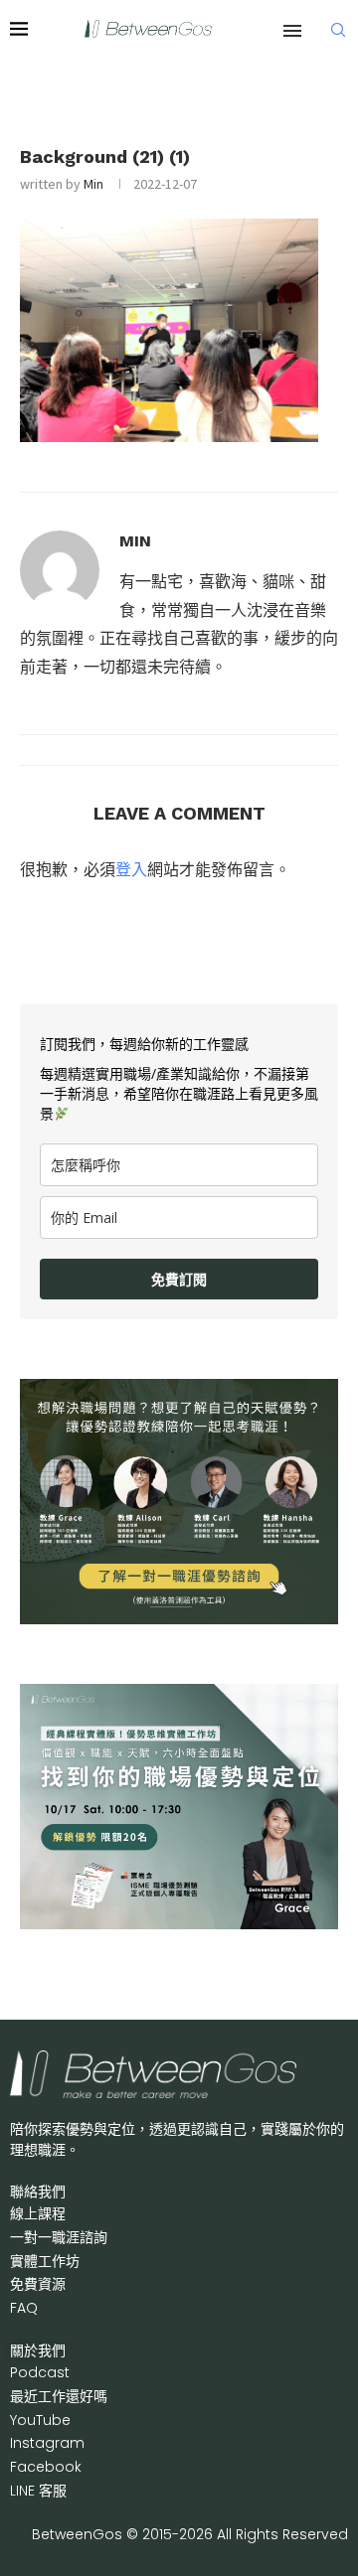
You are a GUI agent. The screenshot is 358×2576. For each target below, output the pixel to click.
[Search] (338, 30)
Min (93, 184)
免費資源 (38, 2284)
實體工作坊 (45, 2261)
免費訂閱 (179, 1279)
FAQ (24, 2308)
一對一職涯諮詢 (59, 2237)
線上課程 (38, 2213)
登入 (131, 869)
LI (38, 2491)
